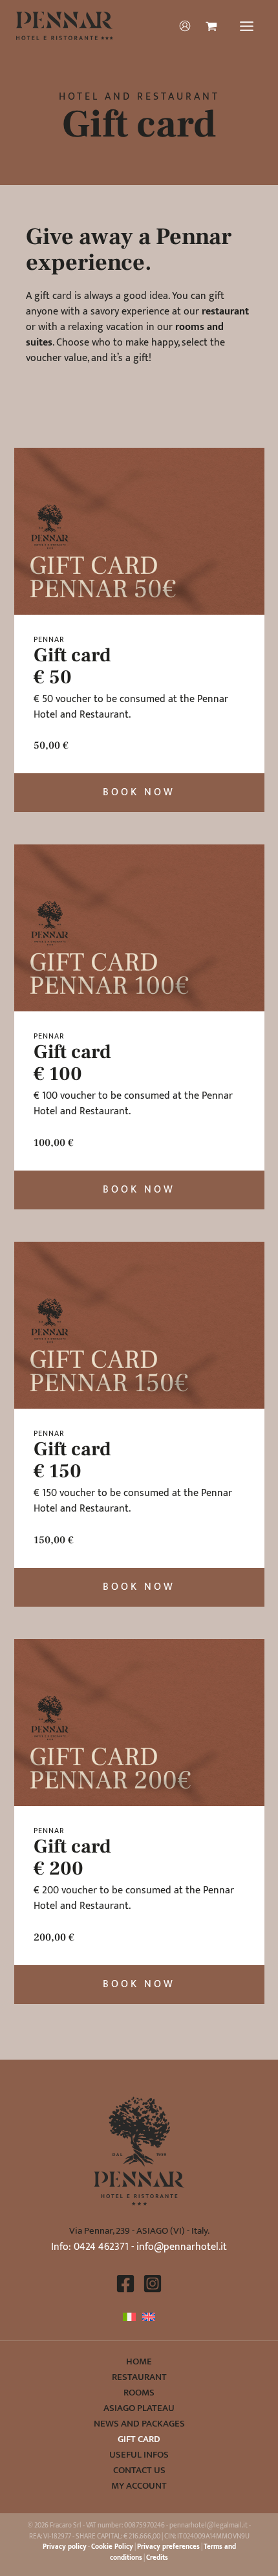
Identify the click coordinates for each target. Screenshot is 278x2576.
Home (139, 2362)
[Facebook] (125, 2284)
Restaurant (139, 2377)
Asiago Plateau (139, 2408)
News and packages (139, 2424)
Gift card (139, 2439)
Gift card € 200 (72, 1857)
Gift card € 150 (72, 1460)
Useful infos (139, 2455)
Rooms (139, 2393)
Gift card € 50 (72, 666)
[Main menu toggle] (247, 26)
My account (139, 2486)
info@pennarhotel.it (182, 2247)
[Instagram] (153, 2284)
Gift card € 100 (72, 1063)
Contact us (139, 2471)
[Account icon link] (185, 26)
